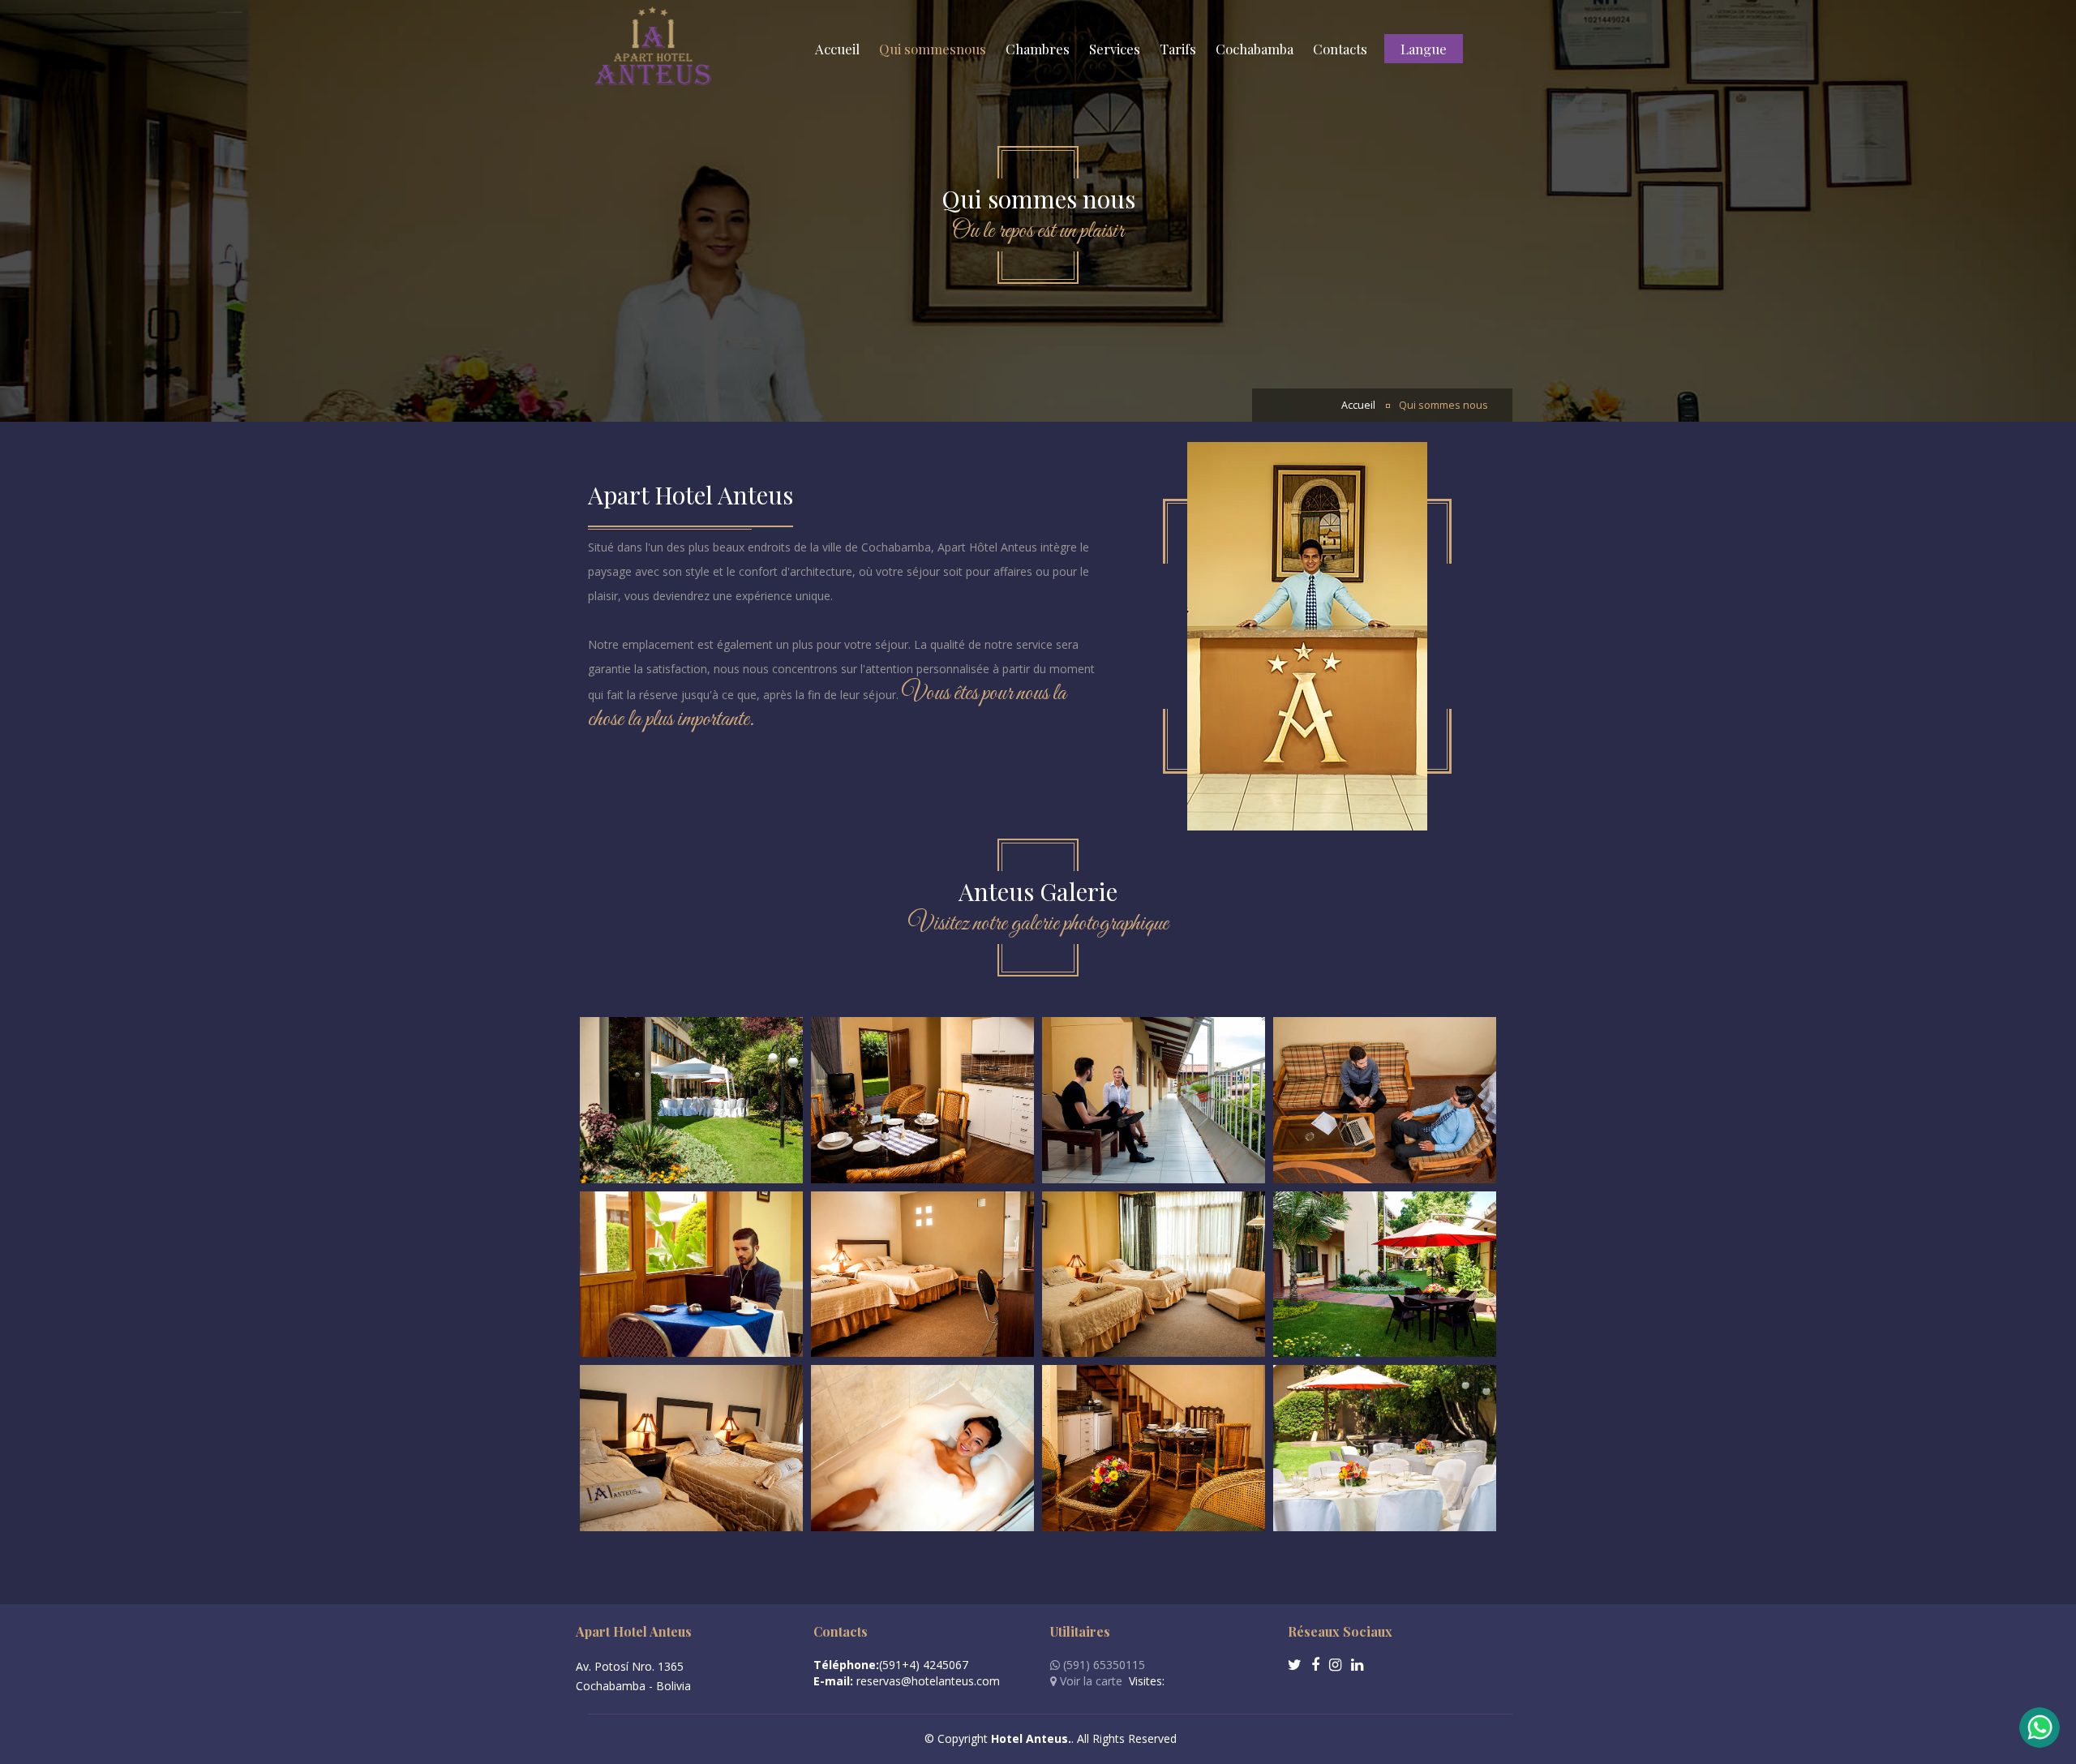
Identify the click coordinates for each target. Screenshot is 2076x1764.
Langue (1424, 49)
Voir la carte (1089, 1681)
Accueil (837, 49)
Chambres (1038, 49)
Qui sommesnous (933, 49)
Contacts (1340, 49)
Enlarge (691, 1100)
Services (1115, 49)
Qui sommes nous (1443, 405)
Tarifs (1178, 49)
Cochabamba (1255, 49)
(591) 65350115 (1102, 1665)
